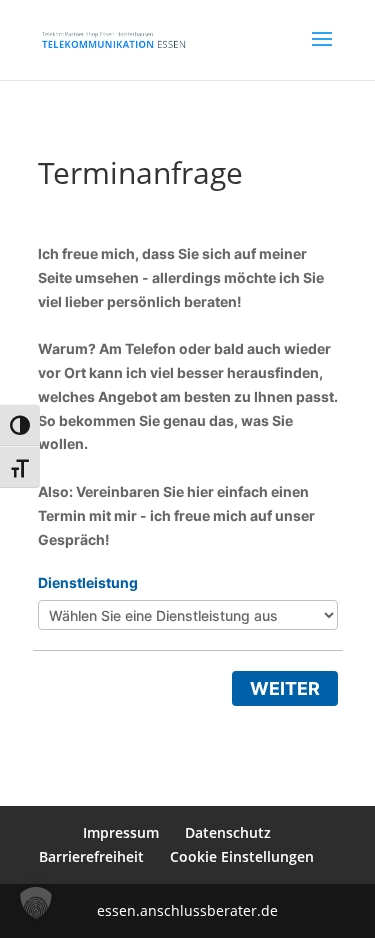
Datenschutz (228, 832)
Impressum (121, 832)
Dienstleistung (88, 582)
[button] (36, 903)
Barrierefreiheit (91, 856)
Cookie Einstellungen (242, 856)
